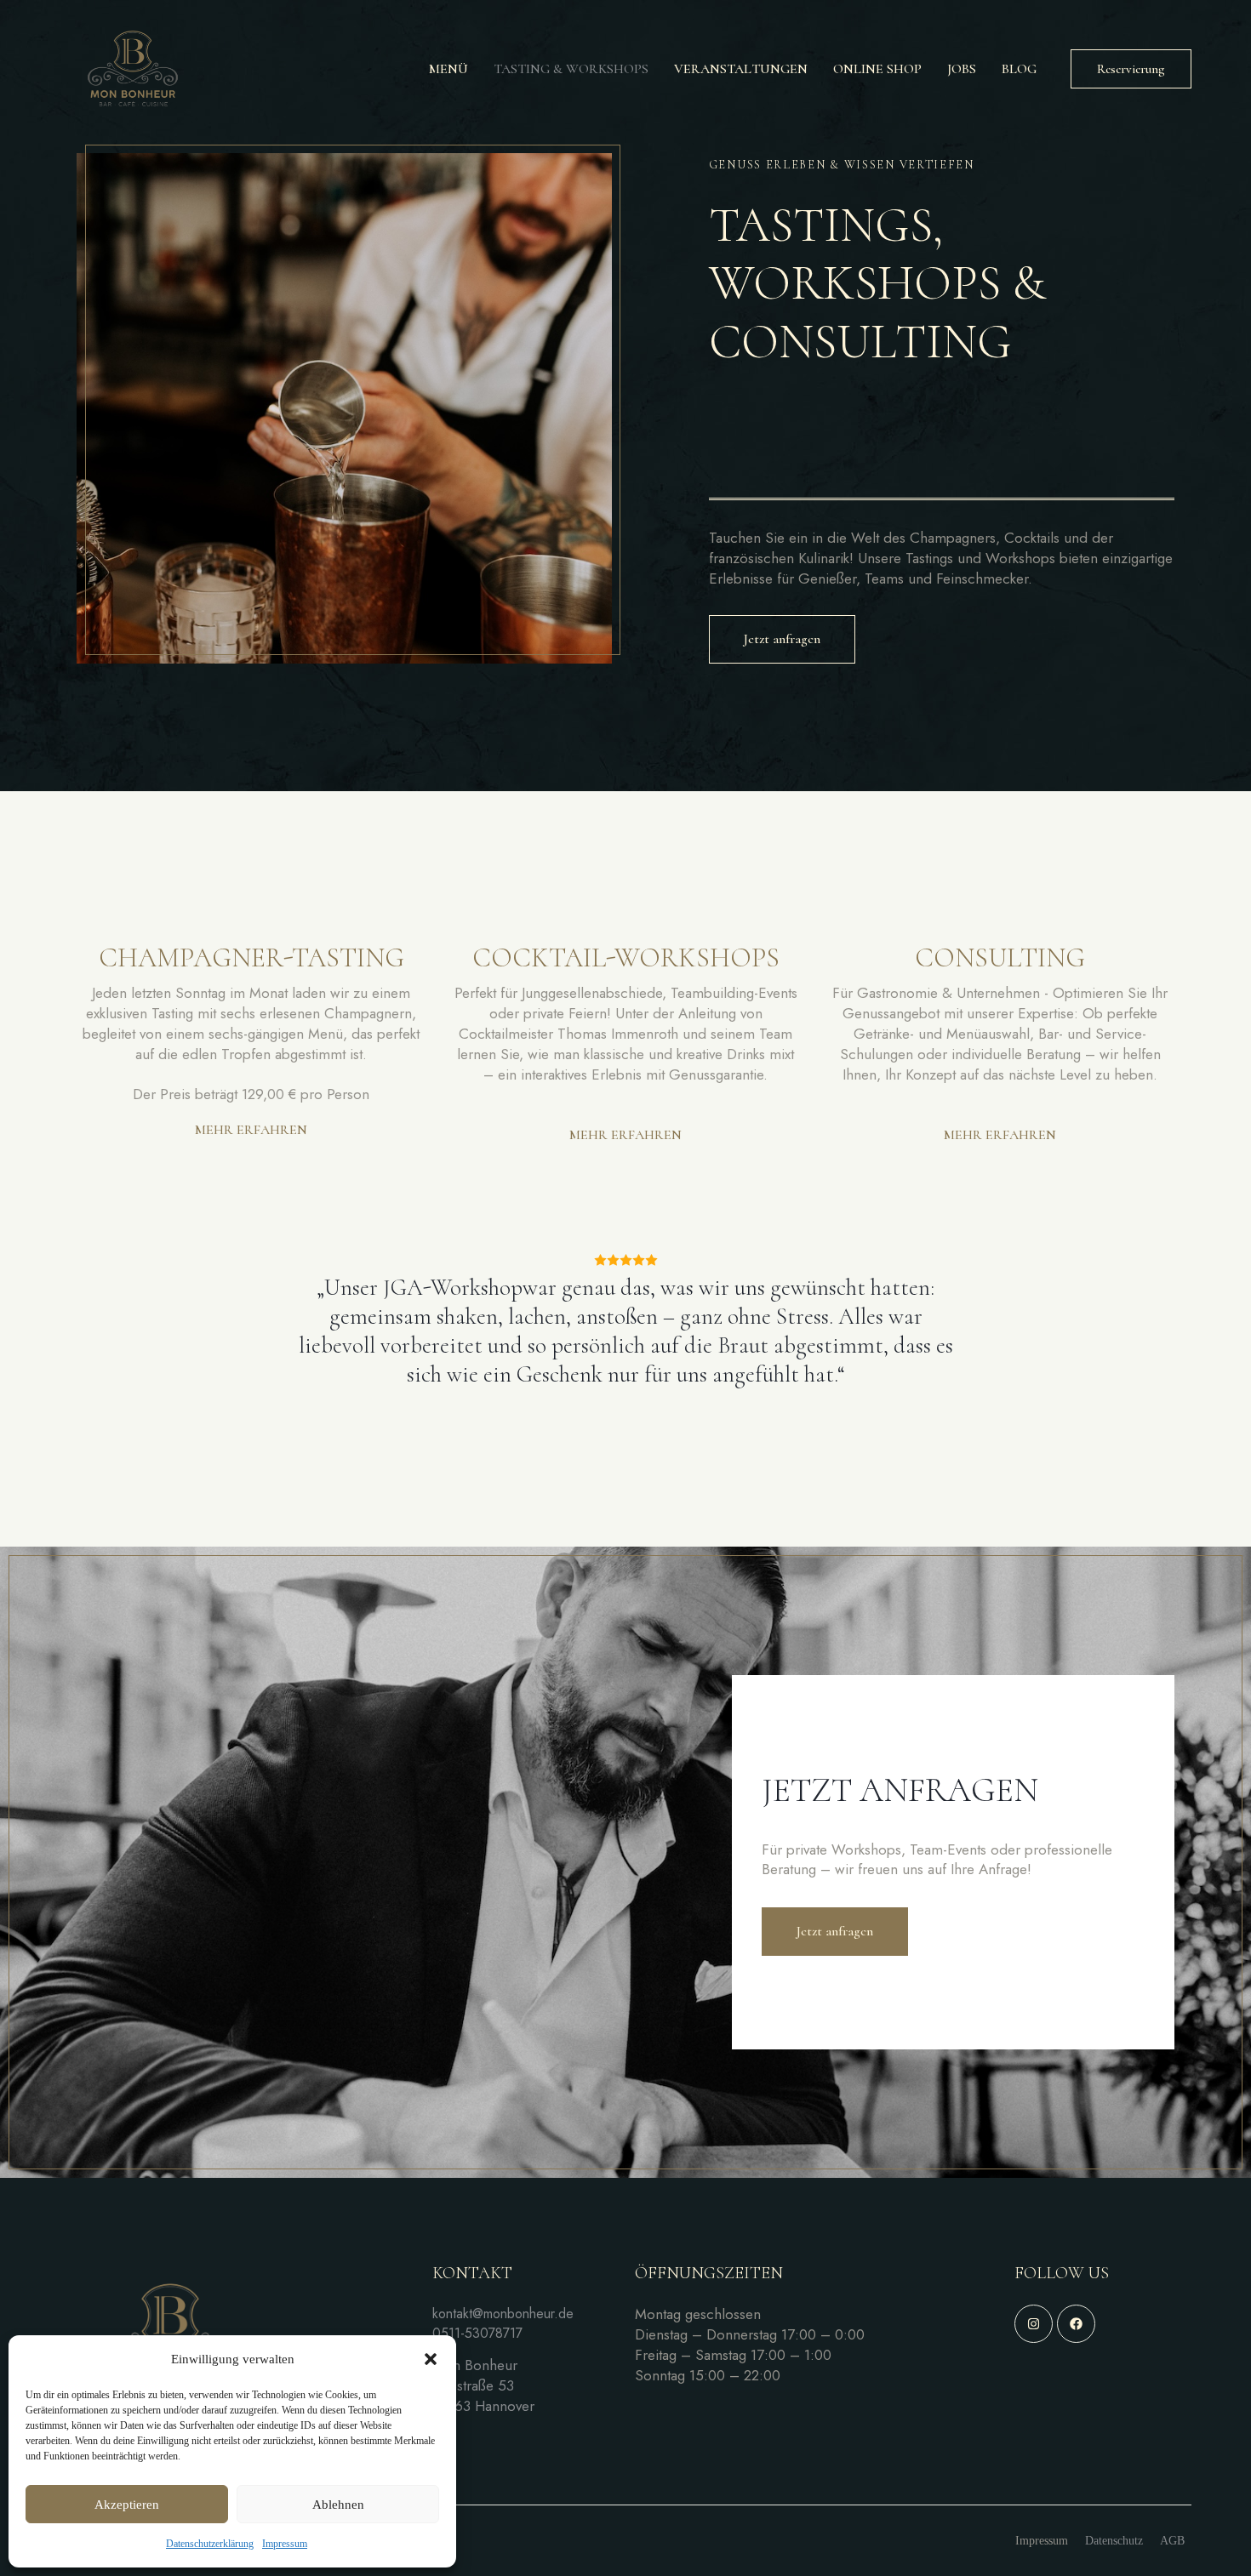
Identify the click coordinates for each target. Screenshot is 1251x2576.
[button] (431, 2359)
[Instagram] (1034, 2324)
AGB (1172, 2541)
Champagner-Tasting (251, 958)
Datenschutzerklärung (210, 2544)
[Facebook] (1076, 2324)
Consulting (1000, 958)
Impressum (285, 2544)
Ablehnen (338, 2505)
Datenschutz (1114, 2541)
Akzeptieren (127, 2505)
